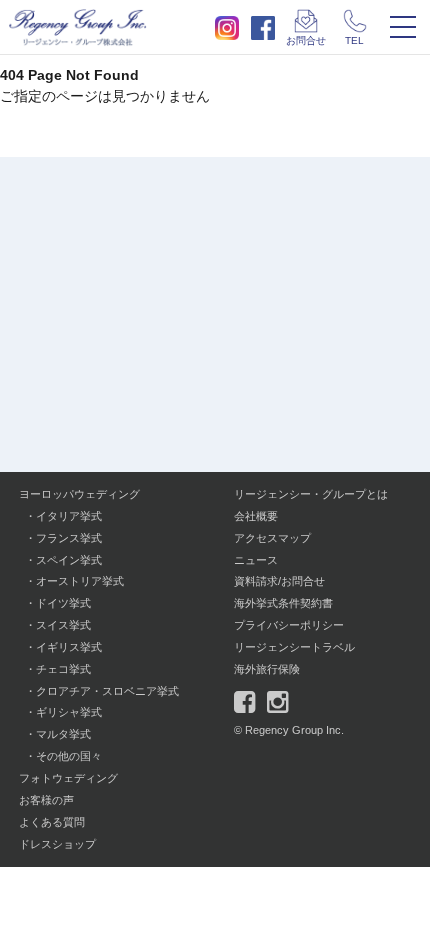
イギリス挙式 (69, 647)
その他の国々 (69, 756)
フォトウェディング (68, 778)
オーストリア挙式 (80, 581)
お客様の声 (46, 800)
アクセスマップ (272, 538)
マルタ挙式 (63, 734)
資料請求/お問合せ (279, 581)
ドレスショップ (57, 844)
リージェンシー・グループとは (311, 494)
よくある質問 (52, 822)
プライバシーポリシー (289, 625)
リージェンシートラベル (294, 647)
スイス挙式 (63, 625)
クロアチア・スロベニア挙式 (107, 691)
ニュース (256, 560)
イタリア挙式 (69, 516)
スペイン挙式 (69, 560)
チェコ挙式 (63, 669)
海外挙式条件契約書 (283, 603)
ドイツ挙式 (63, 603)
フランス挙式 (69, 538)
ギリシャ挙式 (69, 712)
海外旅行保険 (267, 669)
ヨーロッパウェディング (79, 494)
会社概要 (256, 516)
